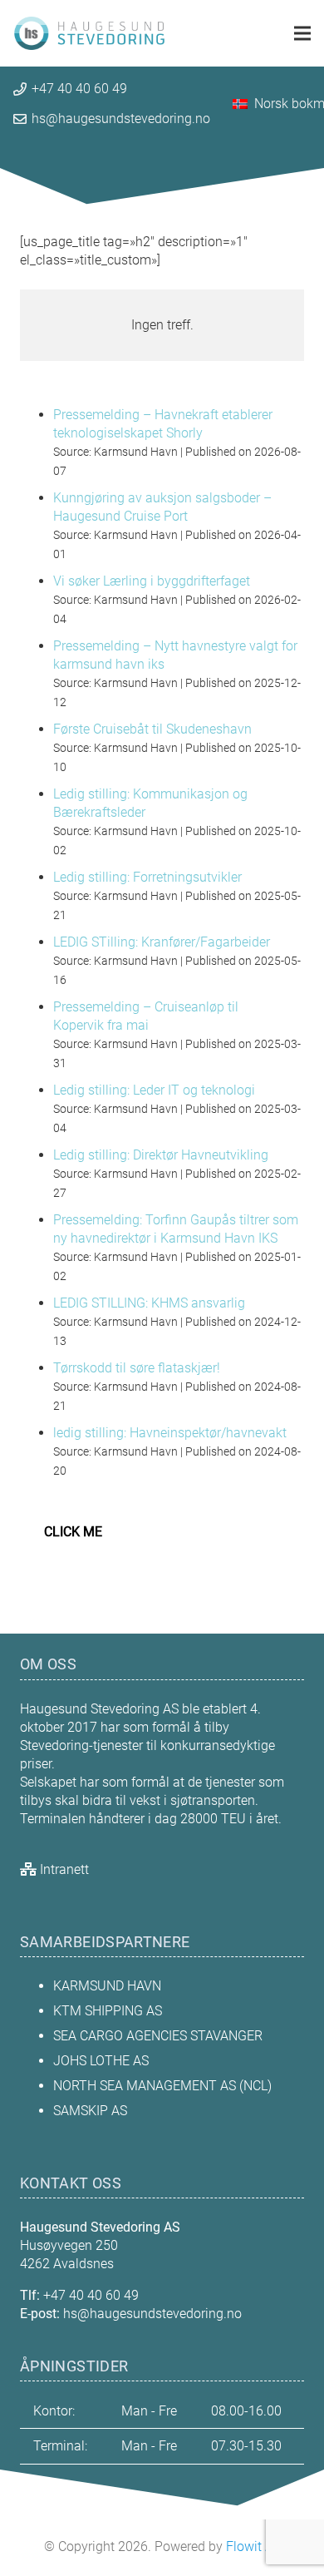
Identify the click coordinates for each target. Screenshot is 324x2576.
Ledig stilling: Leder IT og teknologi (154, 1090)
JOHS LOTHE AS (101, 2061)
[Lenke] (162, 325)
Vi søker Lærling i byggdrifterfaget (152, 581)
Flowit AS (253, 2546)
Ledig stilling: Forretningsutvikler (147, 877)
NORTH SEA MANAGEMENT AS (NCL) (164, 2086)
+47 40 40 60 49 (91, 2295)
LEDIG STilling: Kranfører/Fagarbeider (162, 942)
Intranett (64, 1869)
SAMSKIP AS (90, 2111)
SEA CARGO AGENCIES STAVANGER (158, 2036)
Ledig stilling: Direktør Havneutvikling (161, 1155)
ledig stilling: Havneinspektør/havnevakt (170, 1433)
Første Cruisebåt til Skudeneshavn (152, 729)
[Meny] (302, 33)
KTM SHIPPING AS (108, 2011)
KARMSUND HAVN (107, 1986)
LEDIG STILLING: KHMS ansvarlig (149, 1303)
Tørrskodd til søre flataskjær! (137, 1368)
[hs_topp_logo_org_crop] (89, 34)
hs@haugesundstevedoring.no (152, 2314)
